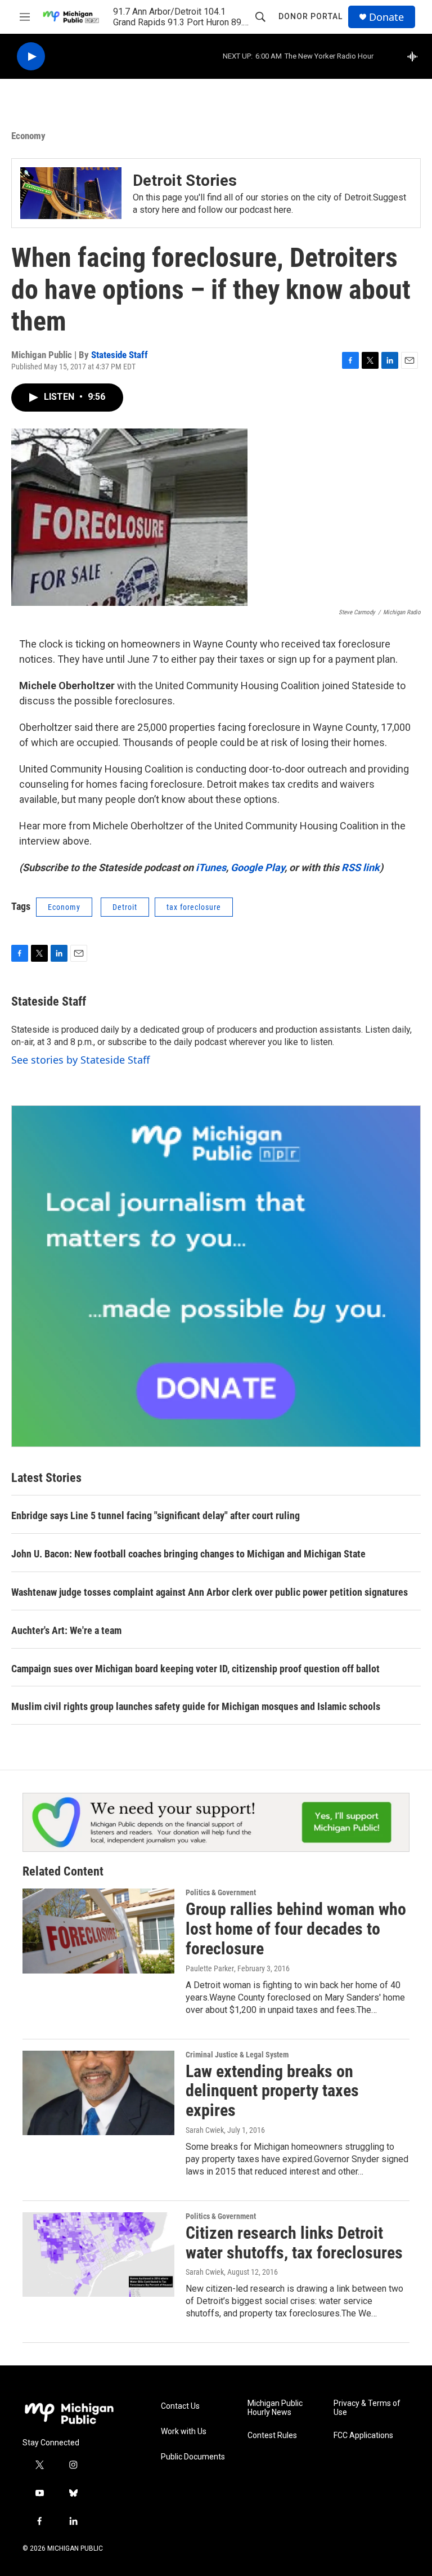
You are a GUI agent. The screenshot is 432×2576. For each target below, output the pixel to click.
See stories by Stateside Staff (80, 1060)
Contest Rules (272, 2436)
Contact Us (180, 2406)
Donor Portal (310, 16)
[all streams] (415, 56)
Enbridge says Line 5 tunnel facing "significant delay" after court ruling (156, 1515)
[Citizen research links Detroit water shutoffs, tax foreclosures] (98, 2254)
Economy (28, 136)
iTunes (211, 867)
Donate (386, 17)
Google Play (258, 867)
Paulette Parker (210, 1968)
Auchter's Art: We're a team (66, 1630)
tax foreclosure (194, 907)
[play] (31, 57)
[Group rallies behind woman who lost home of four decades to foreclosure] (98, 1931)
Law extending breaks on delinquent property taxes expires (272, 2091)
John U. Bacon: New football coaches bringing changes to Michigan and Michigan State (188, 1554)
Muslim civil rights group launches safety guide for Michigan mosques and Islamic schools (196, 1706)
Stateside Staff (120, 355)
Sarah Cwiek (205, 2130)
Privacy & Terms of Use (367, 2408)
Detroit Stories (185, 180)
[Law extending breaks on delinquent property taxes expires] (98, 2093)
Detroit (125, 907)
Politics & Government (221, 1892)
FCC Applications (363, 2436)
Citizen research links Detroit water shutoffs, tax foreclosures (294, 2243)
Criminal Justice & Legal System (237, 2055)
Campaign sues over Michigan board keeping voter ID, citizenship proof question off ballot (195, 1669)
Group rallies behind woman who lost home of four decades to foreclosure (296, 1929)
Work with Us (184, 2432)
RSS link (361, 867)
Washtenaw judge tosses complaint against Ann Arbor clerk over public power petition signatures (210, 1592)
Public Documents (193, 2457)
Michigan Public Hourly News (275, 2408)
